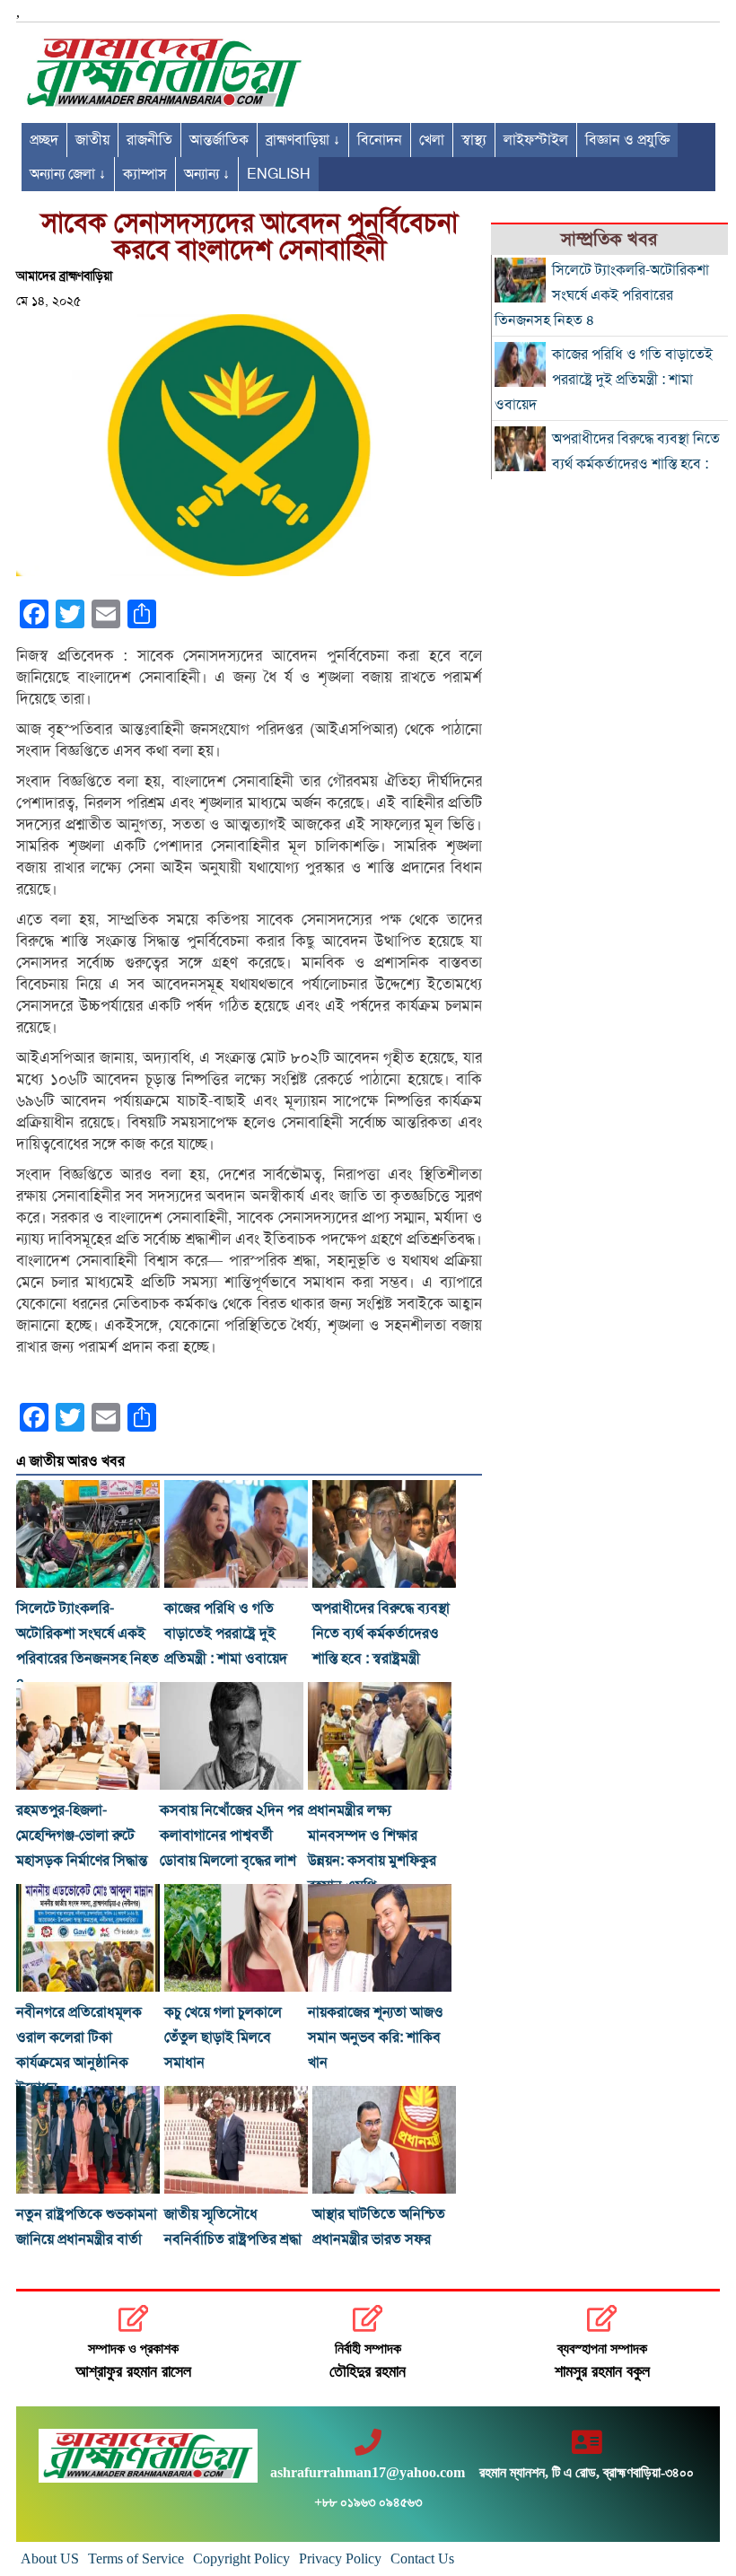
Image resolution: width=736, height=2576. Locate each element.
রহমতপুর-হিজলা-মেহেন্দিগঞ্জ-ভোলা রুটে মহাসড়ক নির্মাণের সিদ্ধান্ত (82, 1836)
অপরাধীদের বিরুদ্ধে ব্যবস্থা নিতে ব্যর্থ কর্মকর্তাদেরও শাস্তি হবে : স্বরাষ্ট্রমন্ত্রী (381, 1634)
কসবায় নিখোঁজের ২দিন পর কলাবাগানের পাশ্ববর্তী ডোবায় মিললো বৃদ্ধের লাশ (232, 1836)
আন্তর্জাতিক (219, 140)
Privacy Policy (340, 2558)
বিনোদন (380, 140)
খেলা (432, 140)
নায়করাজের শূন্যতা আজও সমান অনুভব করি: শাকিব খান (376, 2037)
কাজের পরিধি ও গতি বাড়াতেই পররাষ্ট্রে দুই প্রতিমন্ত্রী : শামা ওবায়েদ (226, 1634)
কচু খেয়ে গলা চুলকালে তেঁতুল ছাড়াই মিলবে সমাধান (223, 2037)
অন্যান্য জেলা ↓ (68, 174)
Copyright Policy (241, 2558)
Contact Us (422, 2558)
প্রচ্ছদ (44, 140)
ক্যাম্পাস (145, 174)
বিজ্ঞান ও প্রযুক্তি (627, 140)
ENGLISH (279, 174)
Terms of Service (136, 2558)
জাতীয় (92, 140)
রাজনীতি (149, 140)
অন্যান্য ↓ (207, 174)
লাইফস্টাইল (536, 140)
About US (50, 2558)
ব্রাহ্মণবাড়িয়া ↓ (303, 140)
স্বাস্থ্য (474, 140)
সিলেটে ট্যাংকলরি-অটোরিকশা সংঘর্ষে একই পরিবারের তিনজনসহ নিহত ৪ (602, 295)
